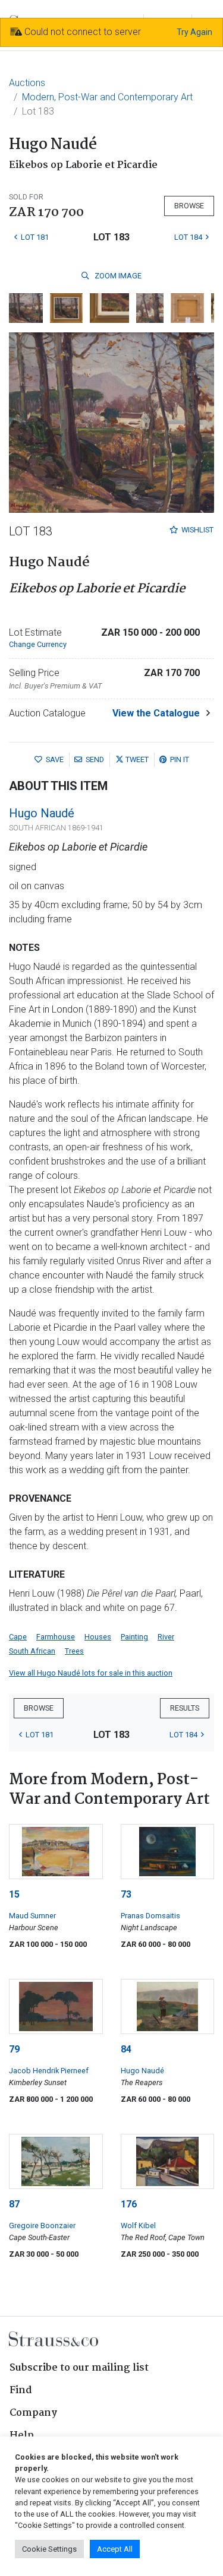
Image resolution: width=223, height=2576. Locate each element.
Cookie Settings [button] (49, 2549)
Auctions (27, 83)
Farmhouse (56, 1637)
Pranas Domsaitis (150, 1916)
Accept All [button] (115, 2549)
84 (126, 2049)
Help (22, 2436)
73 (126, 1894)
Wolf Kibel (138, 2226)
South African (32, 1651)
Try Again (194, 32)
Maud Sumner (32, 1916)
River (166, 1637)
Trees (74, 1651)
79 (14, 2049)
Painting (134, 1637)
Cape (18, 1637)
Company (33, 2413)
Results (185, 1708)
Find (21, 2391)
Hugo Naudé (42, 813)
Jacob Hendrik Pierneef (49, 2071)
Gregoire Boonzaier (42, 2226)
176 (129, 2204)
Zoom (117, 276)
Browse (189, 206)
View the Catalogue (156, 713)
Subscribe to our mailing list (79, 2368)
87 (14, 2204)
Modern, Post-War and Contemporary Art (107, 97)
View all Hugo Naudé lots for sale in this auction (91, 1673)
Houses (98, 1637)
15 (14, 1894)
